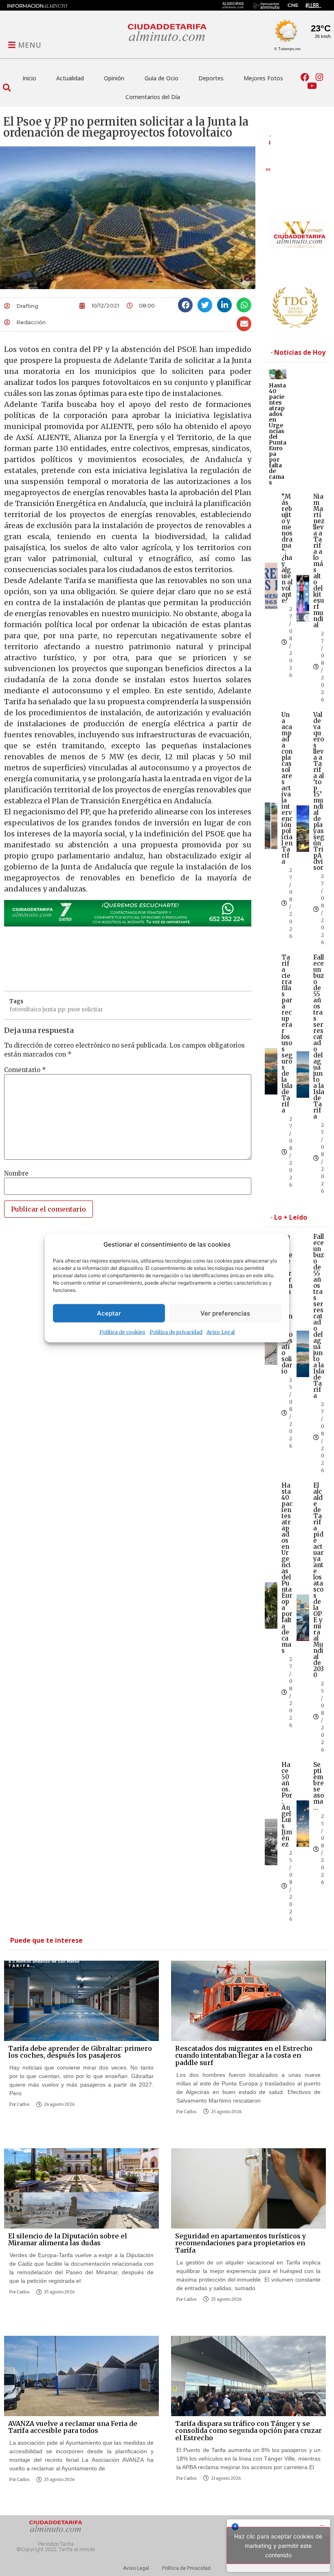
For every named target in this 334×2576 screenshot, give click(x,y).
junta (49, 1009)
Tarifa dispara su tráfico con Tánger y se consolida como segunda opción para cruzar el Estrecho (248, 2431)
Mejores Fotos (263, 78)
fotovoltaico (25, 1009)
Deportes (211, 78)
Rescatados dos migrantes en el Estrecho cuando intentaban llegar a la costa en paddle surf (244, 2055)
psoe (74, 1009)
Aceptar (109, 1313)
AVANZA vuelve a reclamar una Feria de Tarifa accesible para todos (73, 2427)
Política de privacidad (176, 1332)
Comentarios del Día (153, 97)
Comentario (25, 1070)
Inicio (29, 78)
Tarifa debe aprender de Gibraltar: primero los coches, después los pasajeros (80, 2052)
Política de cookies (122, 1332)
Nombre (16, 1173)
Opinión (114, 78)
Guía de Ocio (162, 78)
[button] (7, 87)
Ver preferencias (225, 1313)
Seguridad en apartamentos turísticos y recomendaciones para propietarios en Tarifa (241, 2243)
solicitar (92, 1009)
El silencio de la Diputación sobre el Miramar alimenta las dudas (68, 2240)
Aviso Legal (221, 1332)
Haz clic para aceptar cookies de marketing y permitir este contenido (278, 2546)
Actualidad (70, 78)
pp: (62, 1009)
